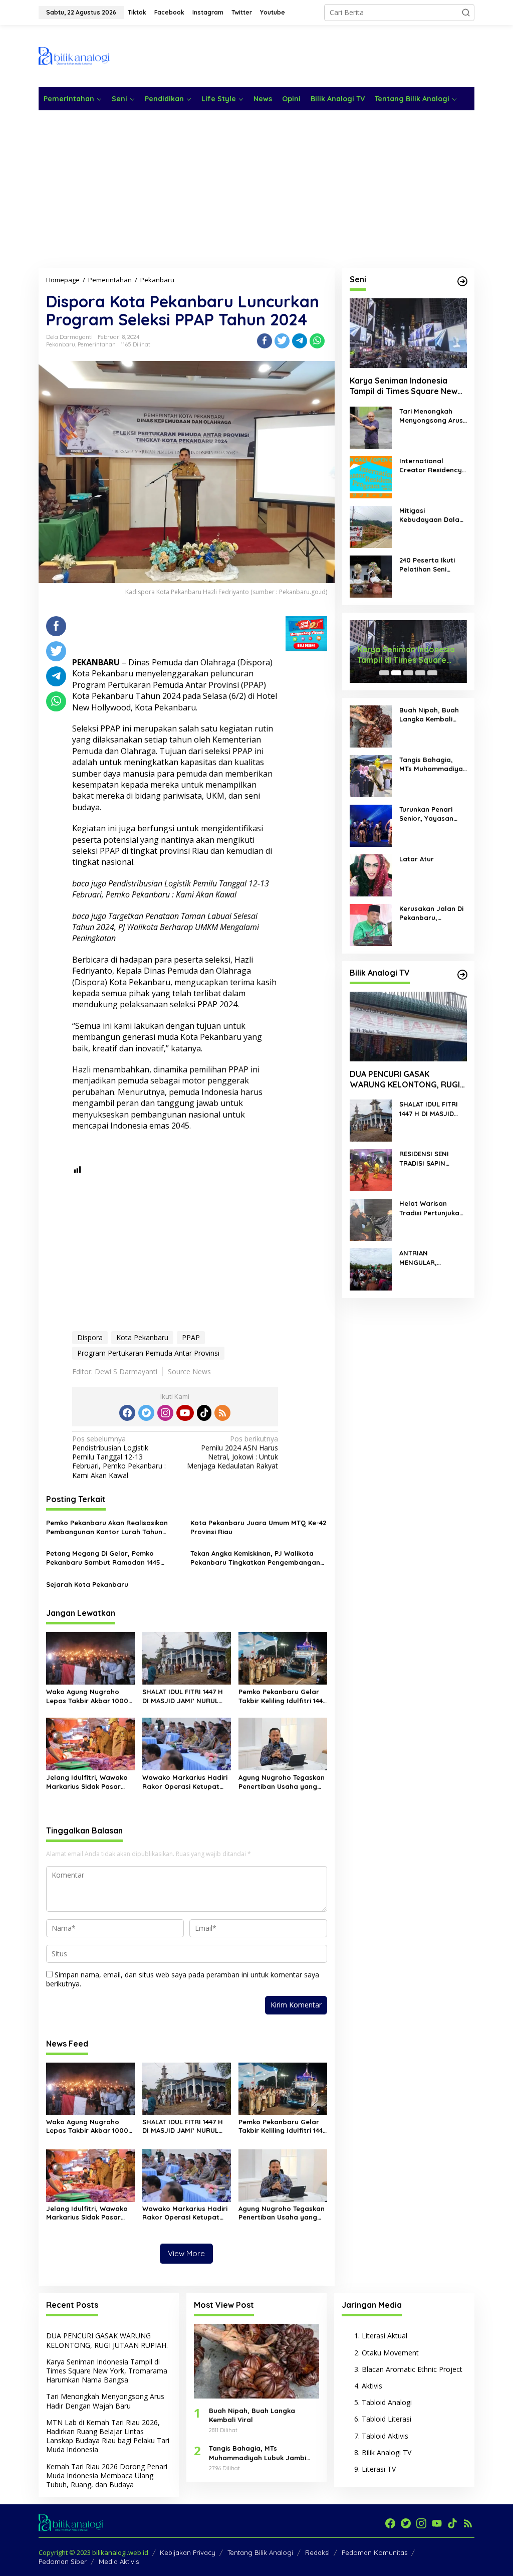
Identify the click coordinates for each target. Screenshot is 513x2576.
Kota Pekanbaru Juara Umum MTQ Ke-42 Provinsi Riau (258, 1527)
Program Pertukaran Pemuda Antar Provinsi (148, 1353)
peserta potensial (105, 840)
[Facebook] (127, 1413)
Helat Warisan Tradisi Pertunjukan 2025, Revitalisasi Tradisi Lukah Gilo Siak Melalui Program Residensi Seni (431, 1208)
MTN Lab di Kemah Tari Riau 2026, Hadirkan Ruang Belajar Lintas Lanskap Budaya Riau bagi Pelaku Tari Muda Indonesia (108, 2436)
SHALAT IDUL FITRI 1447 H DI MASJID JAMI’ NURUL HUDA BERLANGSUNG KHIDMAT (183, 1696)
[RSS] (222, 1413)
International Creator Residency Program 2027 (431, 466)
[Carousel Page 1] (384, 673)
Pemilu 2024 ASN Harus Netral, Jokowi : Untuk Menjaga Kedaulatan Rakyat (232, 1453)
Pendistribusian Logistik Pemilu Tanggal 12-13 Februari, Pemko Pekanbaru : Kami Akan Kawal (171, 889)
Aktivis (372, 2386)
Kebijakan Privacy (188, 2552)
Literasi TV (379, 2469)
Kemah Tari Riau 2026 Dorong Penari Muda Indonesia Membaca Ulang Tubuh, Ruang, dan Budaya (107, 2475)
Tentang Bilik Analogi (260, 2552)
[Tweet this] (282, 341)
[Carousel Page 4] (420, 673)
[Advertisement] (292, 55)
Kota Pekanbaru (142, 1337)
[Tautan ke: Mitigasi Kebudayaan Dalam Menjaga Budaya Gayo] (371, 526)
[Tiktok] (204, 1413)
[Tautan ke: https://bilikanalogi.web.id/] (462, 281)
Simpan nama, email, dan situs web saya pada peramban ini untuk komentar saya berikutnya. (183, 1979)
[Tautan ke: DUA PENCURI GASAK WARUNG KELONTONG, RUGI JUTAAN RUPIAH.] (408, 1027)
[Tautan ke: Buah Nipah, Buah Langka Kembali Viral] (371, 726)
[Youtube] (185, 1413)
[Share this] (265, 341)
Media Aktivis (119, 2561)
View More (186, 2253)
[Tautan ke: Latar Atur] (371, 875)
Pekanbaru (61, 344)
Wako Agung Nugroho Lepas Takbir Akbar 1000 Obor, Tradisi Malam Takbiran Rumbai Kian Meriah (87, 1696)
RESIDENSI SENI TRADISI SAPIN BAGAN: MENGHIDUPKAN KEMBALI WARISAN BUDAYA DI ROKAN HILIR (429, 1158)
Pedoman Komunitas (374, 2552)
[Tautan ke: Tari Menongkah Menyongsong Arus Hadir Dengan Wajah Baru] (371, 427)
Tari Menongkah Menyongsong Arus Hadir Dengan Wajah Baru (431, 416)
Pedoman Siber (63, 2561)
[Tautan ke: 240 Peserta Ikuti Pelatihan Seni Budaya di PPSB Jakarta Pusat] (371, 576)
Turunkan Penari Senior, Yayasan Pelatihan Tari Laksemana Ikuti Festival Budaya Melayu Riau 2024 (428, 814)
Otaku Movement (390, 2353)
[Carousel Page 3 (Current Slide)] (408, 673)
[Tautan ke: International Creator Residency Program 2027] (371, 477)
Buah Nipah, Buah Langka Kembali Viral (429, 715)
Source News (189, 1371)
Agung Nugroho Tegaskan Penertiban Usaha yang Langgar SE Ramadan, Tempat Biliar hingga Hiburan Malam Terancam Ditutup (282, 1782)
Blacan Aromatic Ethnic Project (412, 2369)
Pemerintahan (97, 344)
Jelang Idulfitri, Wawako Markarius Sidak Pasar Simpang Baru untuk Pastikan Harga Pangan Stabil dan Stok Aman (87, 1782)
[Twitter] (146, 1413)
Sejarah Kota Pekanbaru (87, 1584)
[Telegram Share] (300, 341)
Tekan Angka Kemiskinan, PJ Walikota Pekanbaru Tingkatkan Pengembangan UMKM (255, 1558)
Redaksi (317, 2552)
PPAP (191, 1337)
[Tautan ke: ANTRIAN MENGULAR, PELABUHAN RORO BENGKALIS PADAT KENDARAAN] (371, 1269)
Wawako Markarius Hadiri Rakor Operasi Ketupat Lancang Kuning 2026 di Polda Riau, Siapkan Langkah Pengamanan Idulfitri (185, 1782)
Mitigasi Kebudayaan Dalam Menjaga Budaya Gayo (432, 515)
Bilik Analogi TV (387, 2452)
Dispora (90, 1337)
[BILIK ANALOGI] (74, 55)
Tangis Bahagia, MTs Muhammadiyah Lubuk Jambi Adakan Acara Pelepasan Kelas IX (433, 764)
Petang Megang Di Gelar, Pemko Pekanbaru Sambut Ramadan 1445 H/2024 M (103, 1558)
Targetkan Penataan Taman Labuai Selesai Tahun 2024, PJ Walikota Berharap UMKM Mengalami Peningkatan (166, 927)
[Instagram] (165, 1413)
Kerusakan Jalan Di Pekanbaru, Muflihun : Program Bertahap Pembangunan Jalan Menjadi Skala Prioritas (433, 913)
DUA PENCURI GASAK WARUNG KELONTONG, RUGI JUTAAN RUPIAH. (405, 1079)
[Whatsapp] (317, 341)
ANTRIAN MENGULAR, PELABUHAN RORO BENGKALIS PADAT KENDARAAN (429, 1258)
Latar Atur (417, 859)
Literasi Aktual (384, 2336)
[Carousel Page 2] (396, 673)
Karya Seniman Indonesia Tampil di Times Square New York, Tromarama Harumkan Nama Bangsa (405, 386)
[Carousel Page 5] (432, 673)
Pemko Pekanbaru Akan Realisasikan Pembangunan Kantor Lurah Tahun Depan (107, 1527)
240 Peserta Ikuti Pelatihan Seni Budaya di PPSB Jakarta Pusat (427, 565)
